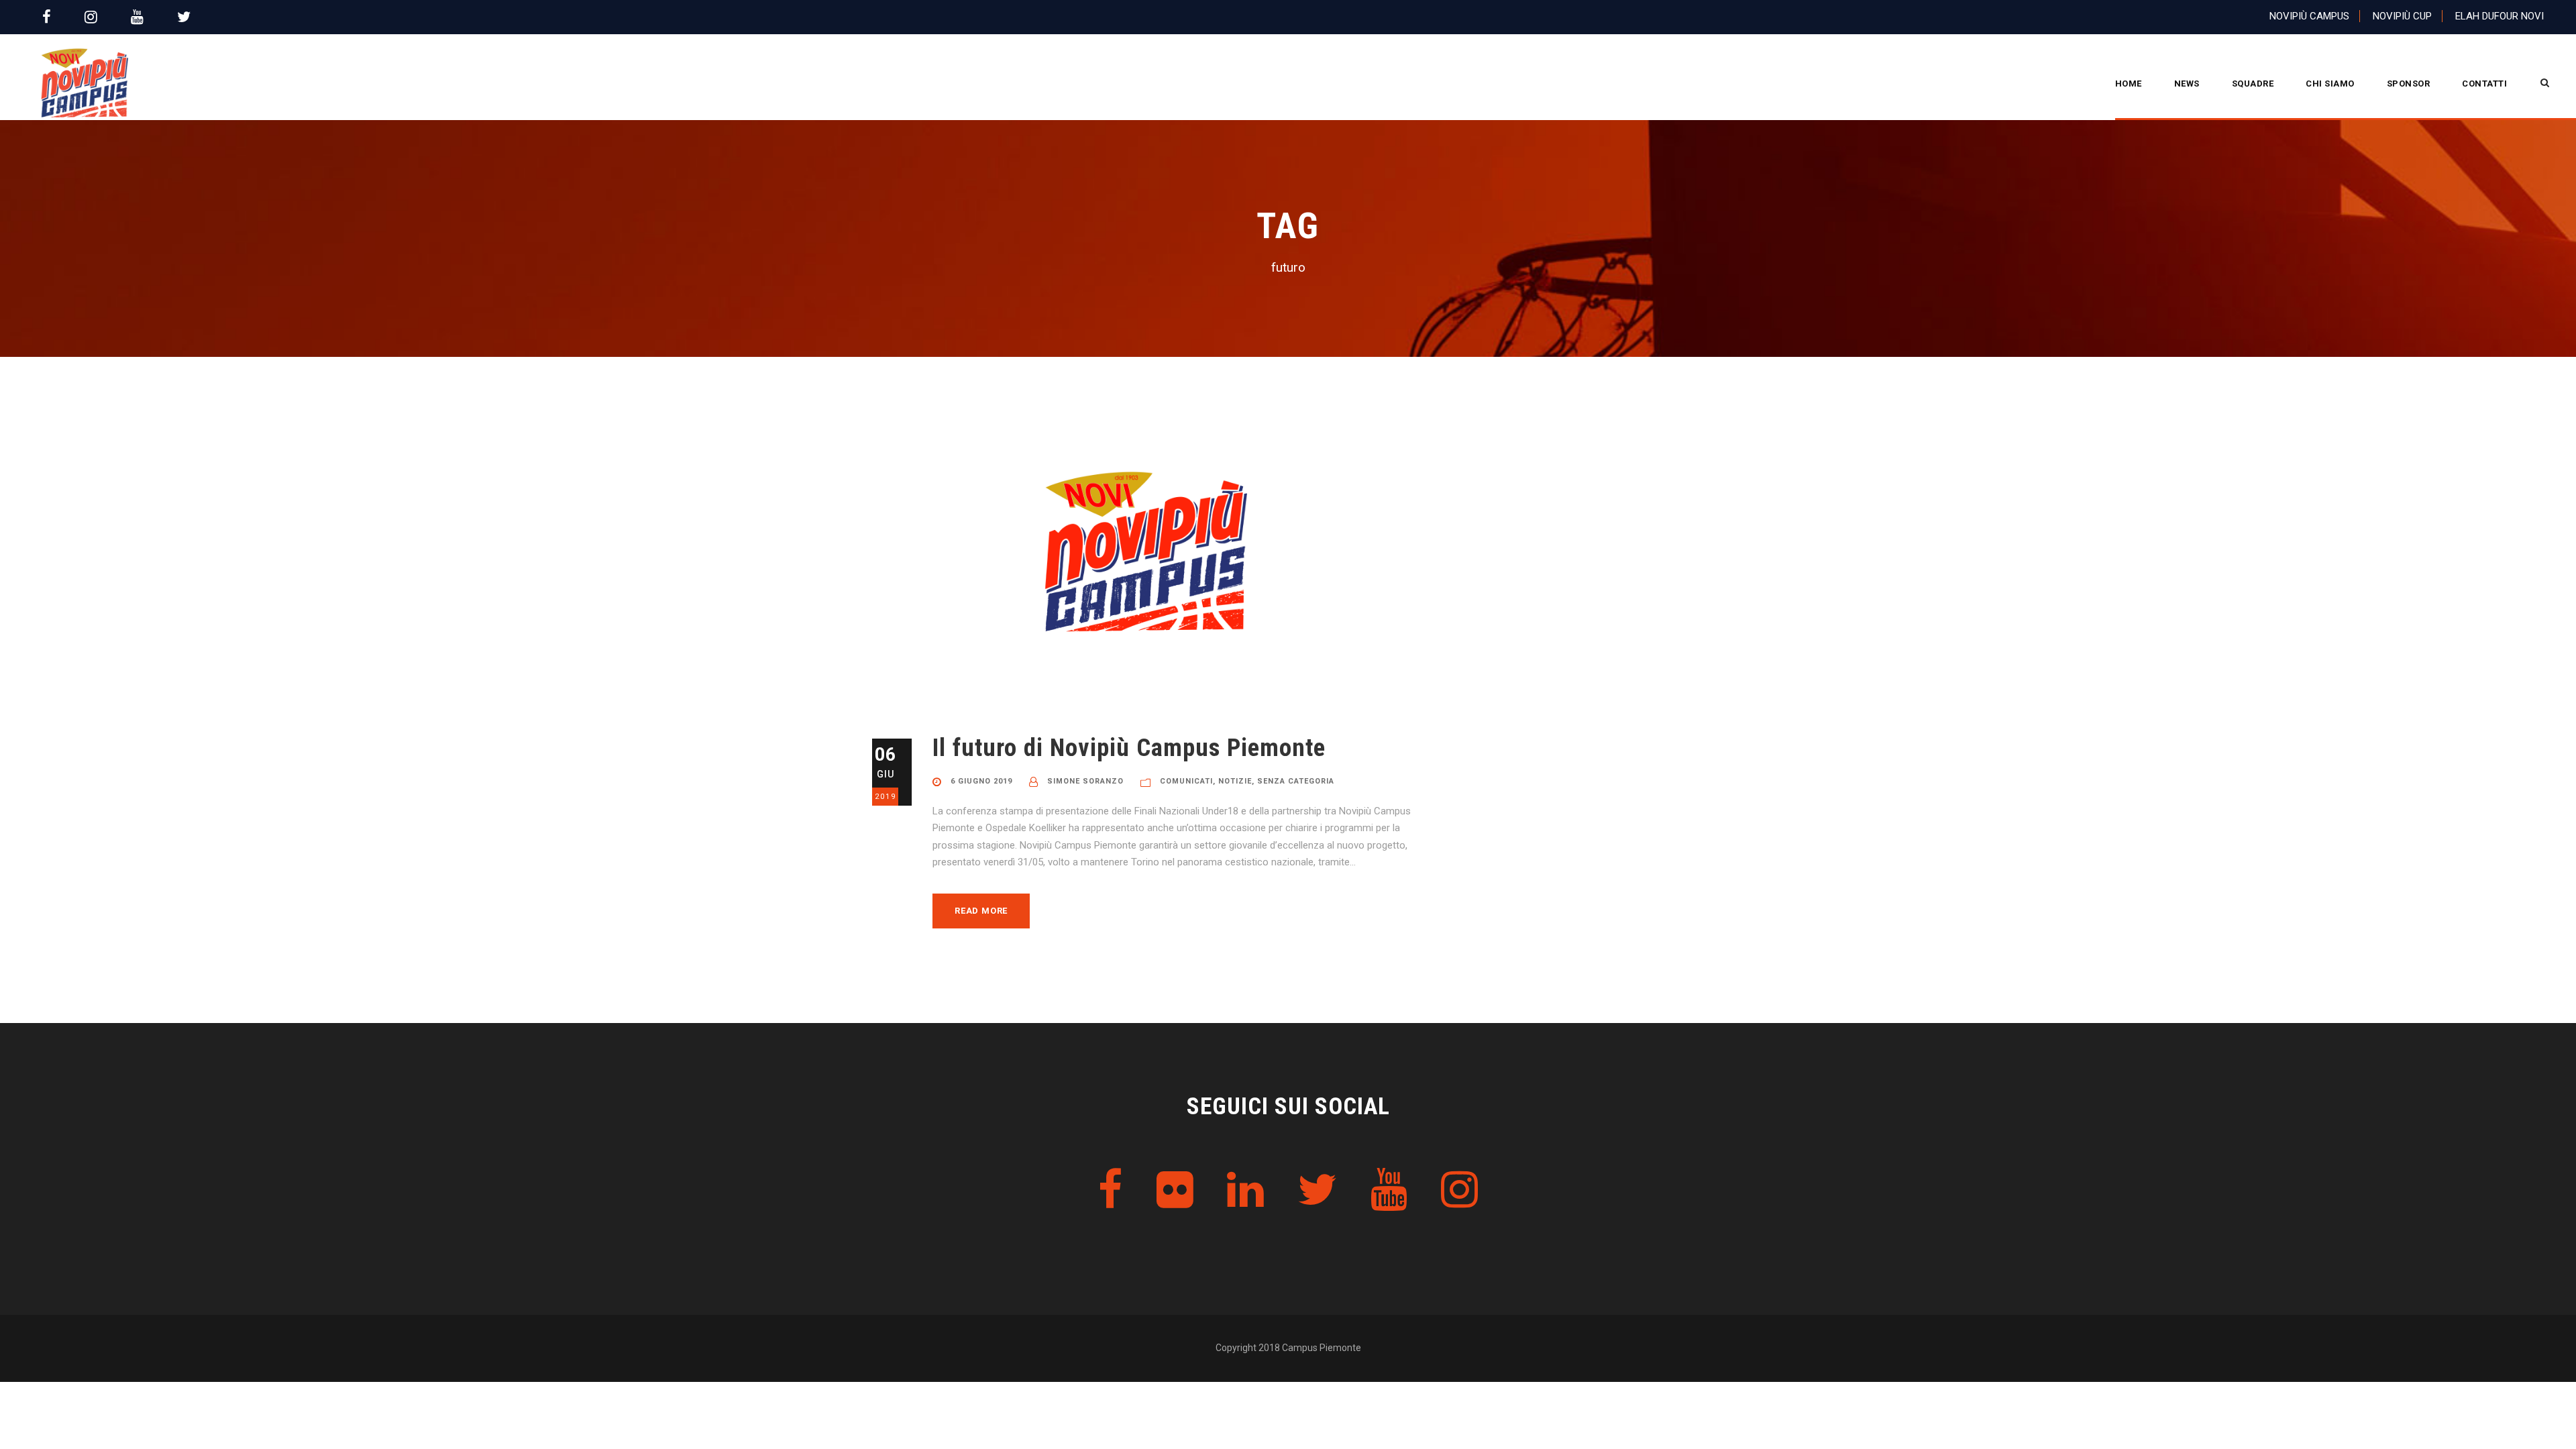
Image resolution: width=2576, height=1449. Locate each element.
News (2187, 84)
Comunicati (1186, 781)
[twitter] (184, 17)
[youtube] (137, 17)
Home (2129, 84)
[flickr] (1175, 1190)
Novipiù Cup (2402, 16)
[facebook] (47, 17)
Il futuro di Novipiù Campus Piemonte (1129, 748)
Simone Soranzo (1085, 781)
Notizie (1235, 781)
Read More (981, 911)
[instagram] (91, 17)
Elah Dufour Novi (2500, 16)
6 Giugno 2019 (981, 781)
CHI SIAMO (2330, 84)
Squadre (2253, 84)
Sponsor (2409, 84)
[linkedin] (1245, 1190)
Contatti (2484, 84)
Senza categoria (1296, 781)
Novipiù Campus (2309, 16)
